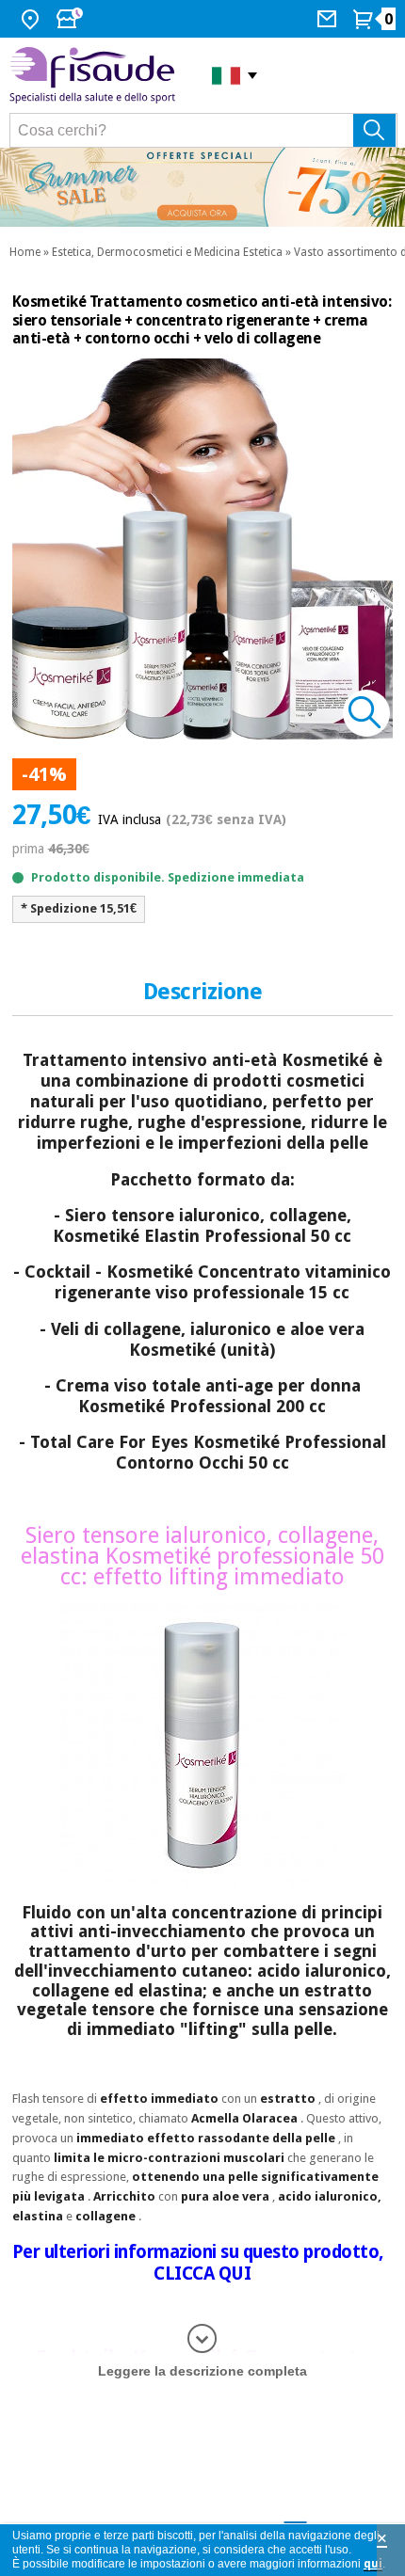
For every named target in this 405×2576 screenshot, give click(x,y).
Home (25, 252)
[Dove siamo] (32, 19)
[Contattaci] (329, 19)
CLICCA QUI (202, 2274)
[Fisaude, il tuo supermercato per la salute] (97, 75)
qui (373, 2564)
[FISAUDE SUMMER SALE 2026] (202, 187)
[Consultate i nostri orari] (72, 19)
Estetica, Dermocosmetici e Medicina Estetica (167, 252)
